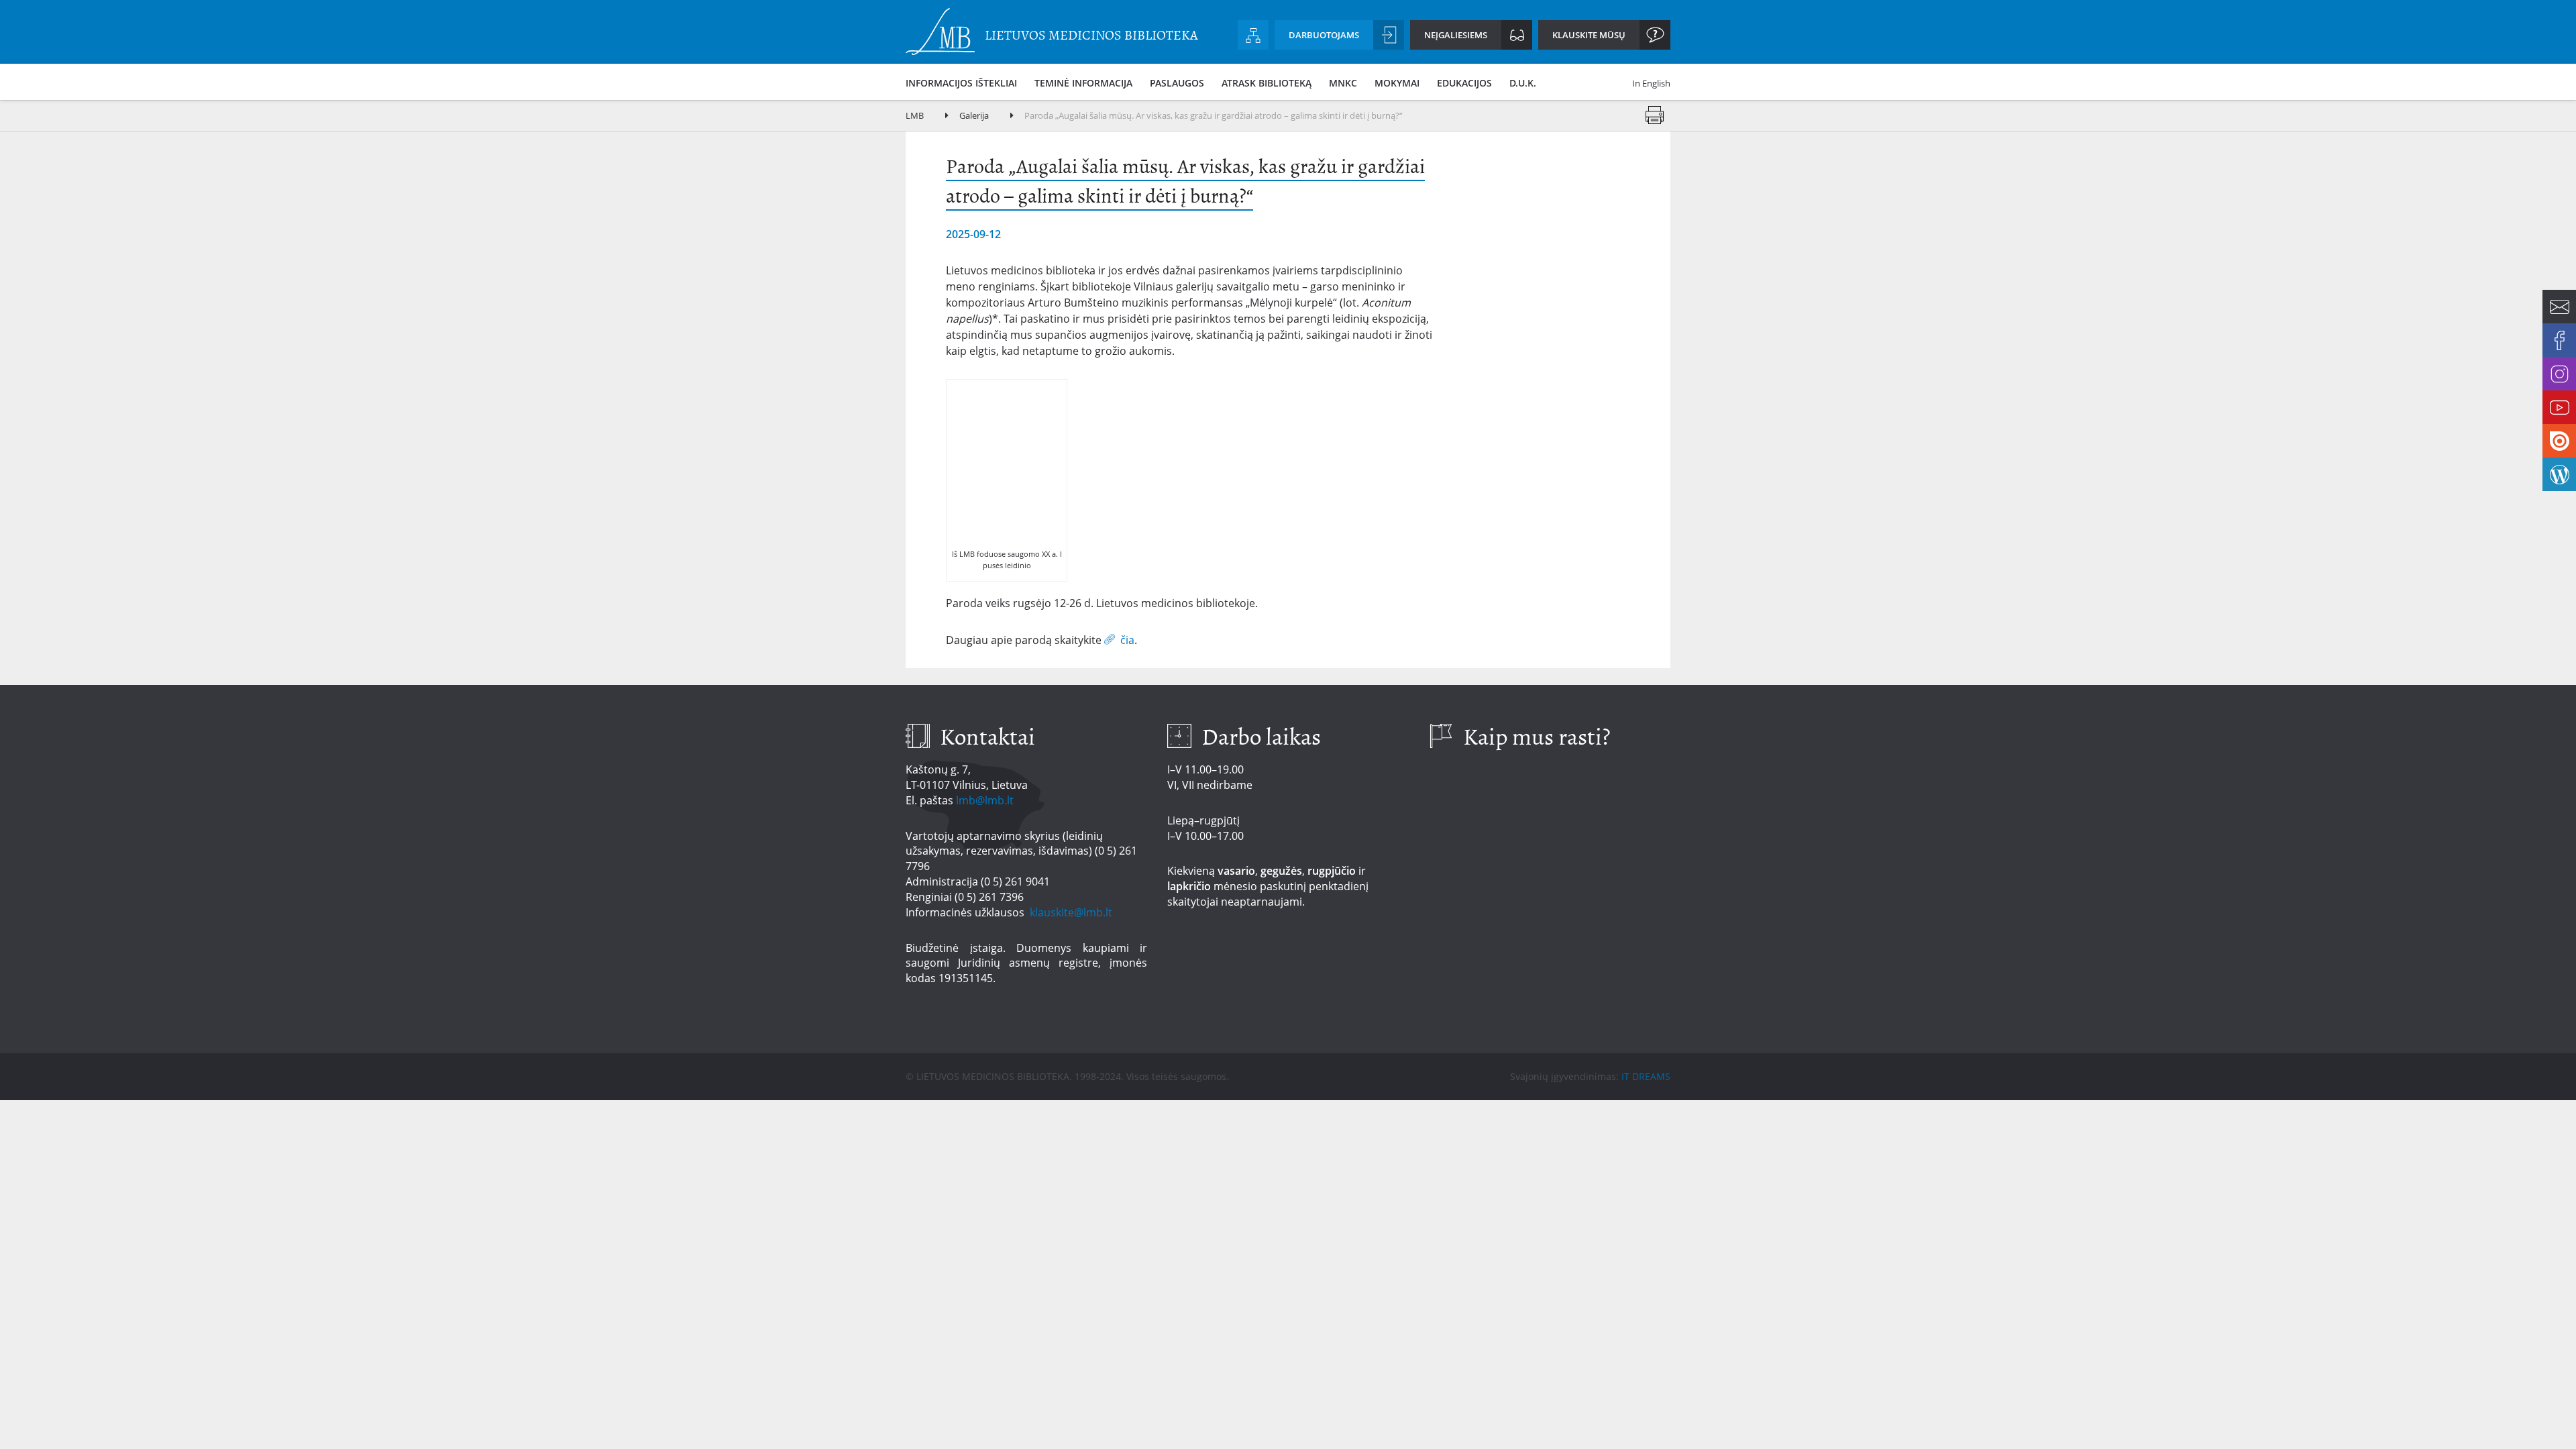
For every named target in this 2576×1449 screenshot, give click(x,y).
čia (1127, 639)
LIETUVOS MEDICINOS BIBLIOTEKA (1091, 35)
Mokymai (1397, 83)
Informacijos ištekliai (961, 83)
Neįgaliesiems (1456, 35)
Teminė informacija (1083, 83)
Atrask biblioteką (1267, 83)
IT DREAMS (1646, 1076)
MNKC (1343, 83)
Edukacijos (1464, 83)
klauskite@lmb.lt (1072, 912)
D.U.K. (1523, 83)
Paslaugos (1177, 83)
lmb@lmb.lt (985, 800)
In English (1651, 83)
